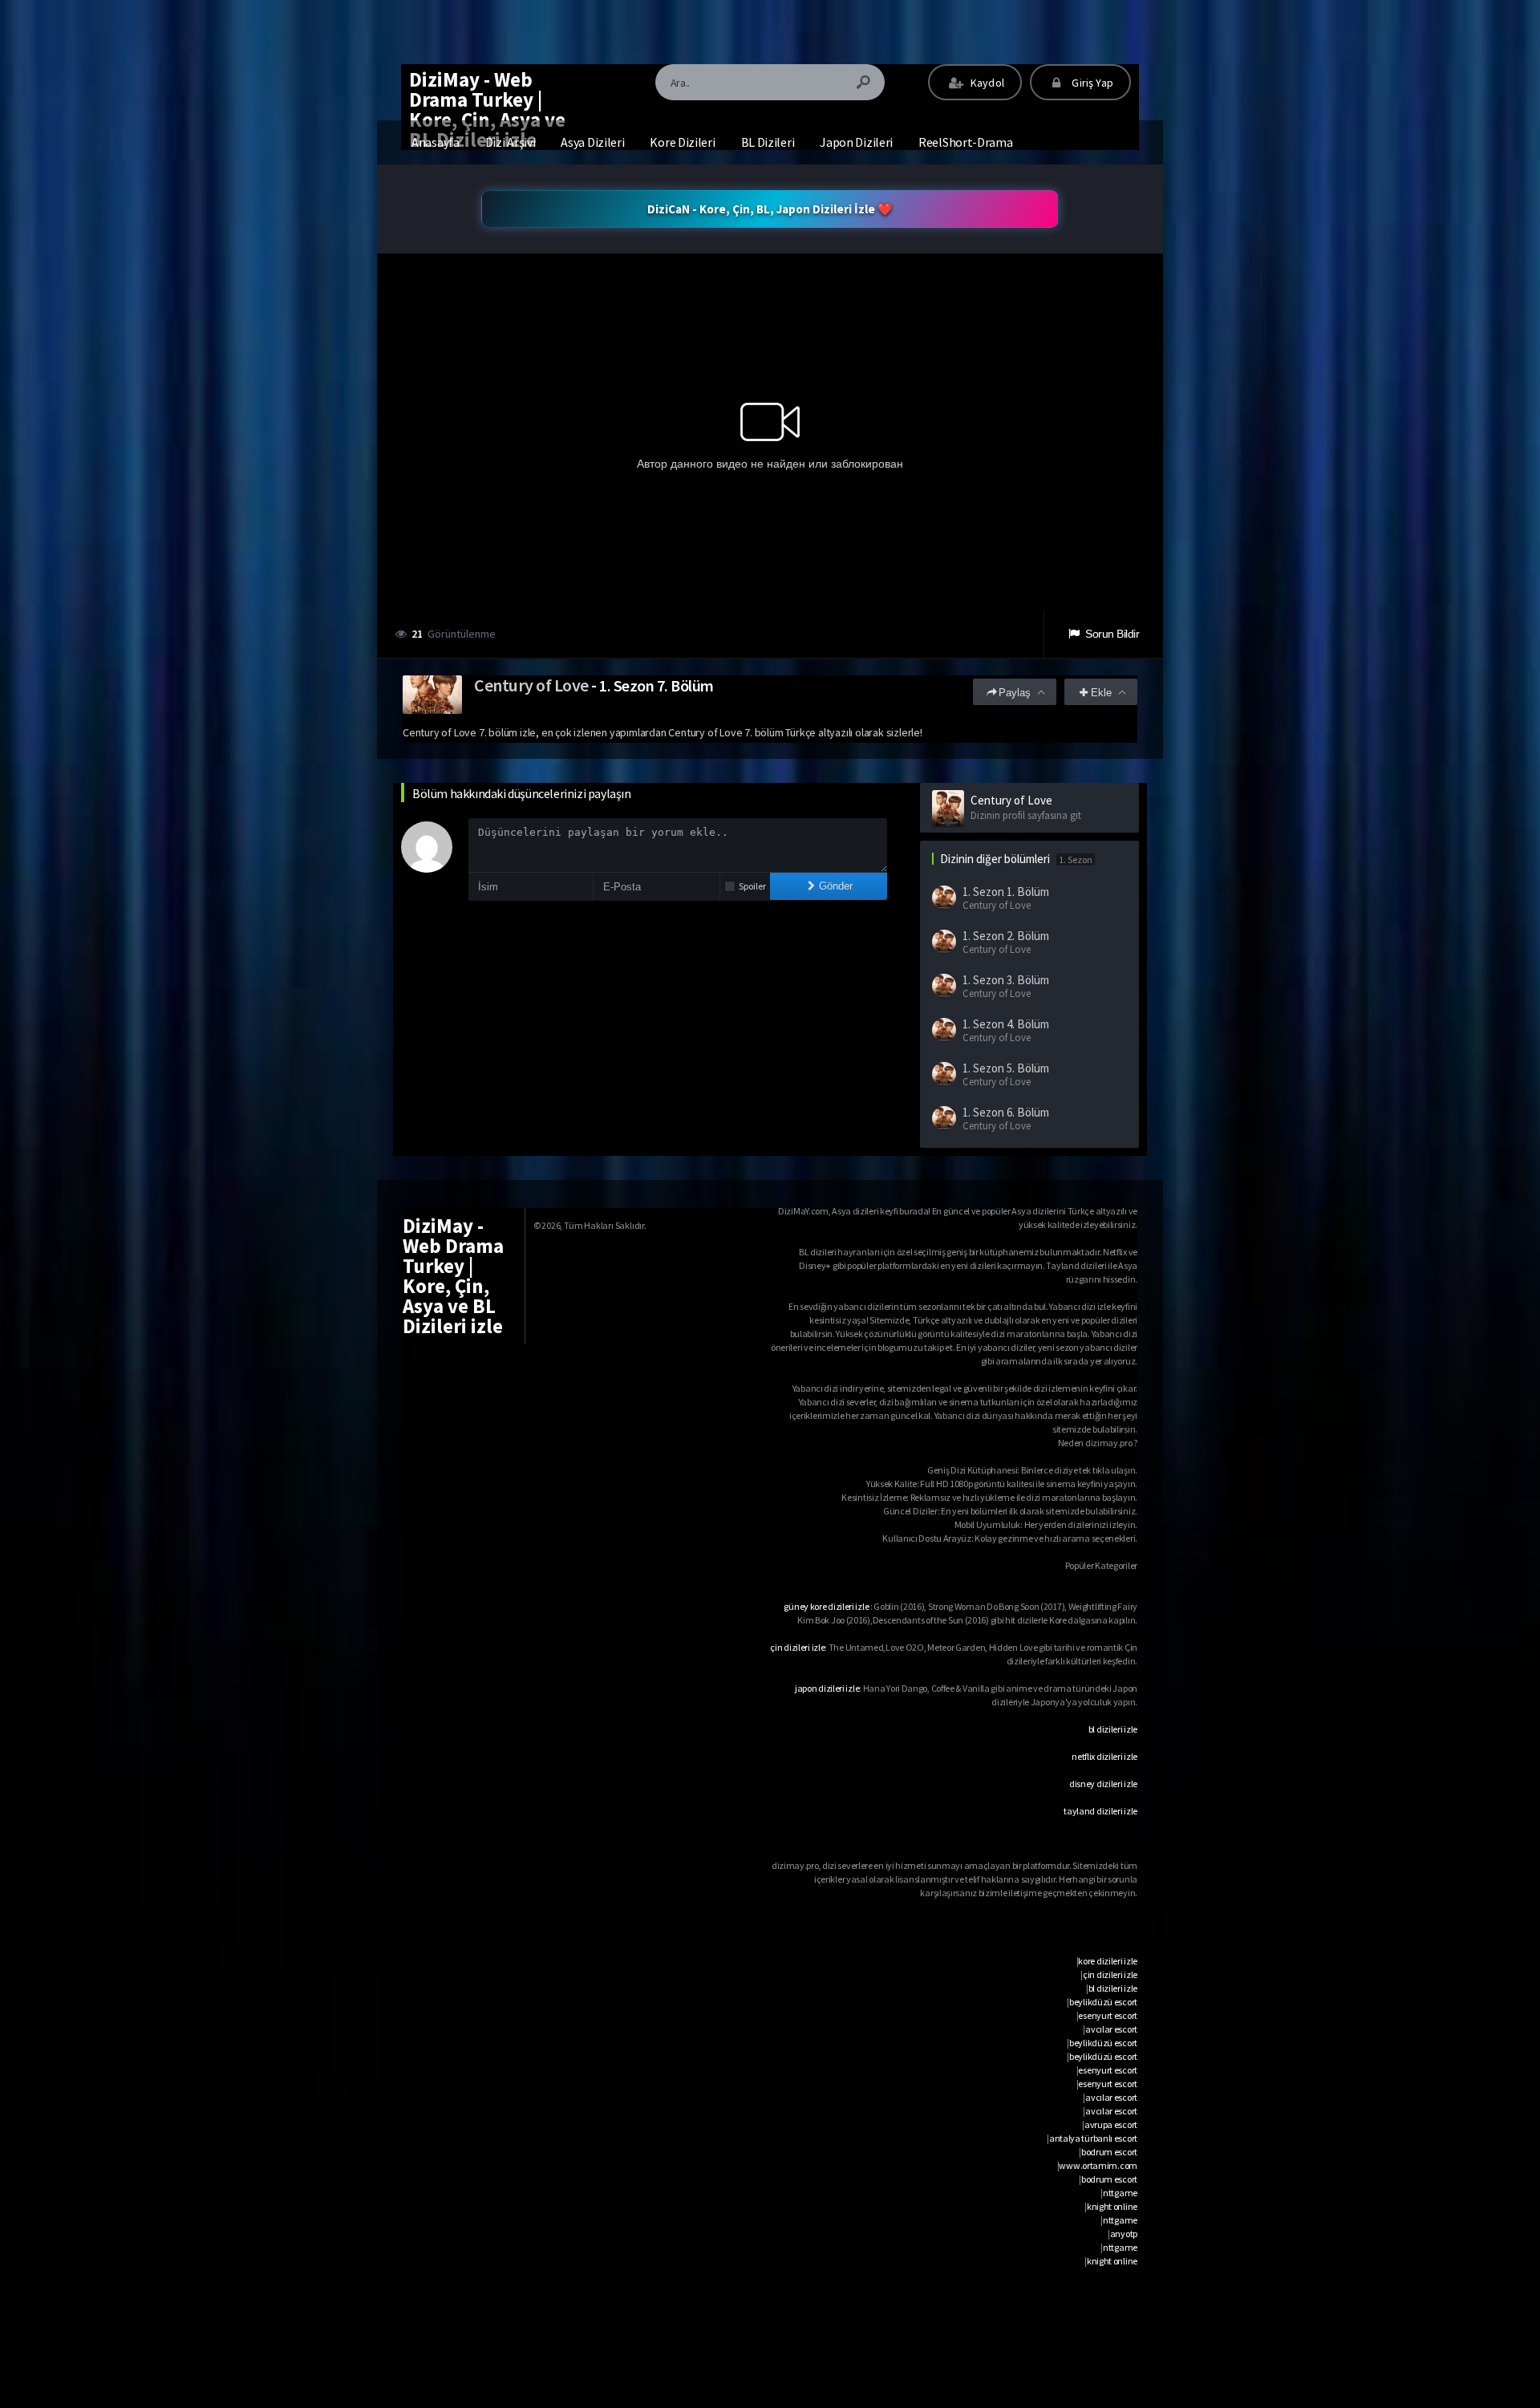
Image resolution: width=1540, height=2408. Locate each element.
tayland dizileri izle (1100, 1811)
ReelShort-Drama (966, 142)
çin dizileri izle (797, 1647)
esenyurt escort (1108, 2015)
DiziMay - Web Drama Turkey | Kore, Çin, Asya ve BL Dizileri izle (487, 109)
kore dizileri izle (1108, 1961)
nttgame (1120, 2193)
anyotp (1124, 2234)
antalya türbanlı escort (1093, 2138)
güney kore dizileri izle (826, 1606)
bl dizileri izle (1113, 1729)
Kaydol (986, 83)
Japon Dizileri (856, 142)
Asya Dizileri (592, 142)
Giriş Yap (1091, 83)
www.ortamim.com (1098, 2165)
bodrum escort (1109, 2152)
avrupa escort (1111, 2124)
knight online (1112, 2206)
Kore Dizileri (682, 142)
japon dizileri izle (827, 1688)
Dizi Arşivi (511, 142)
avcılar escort (1111, 2029)
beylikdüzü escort (1103, 2002)
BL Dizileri (768, 142)
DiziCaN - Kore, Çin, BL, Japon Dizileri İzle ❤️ (770, 209)
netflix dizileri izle (1104, 1756)
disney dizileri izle (1103, 1784)
